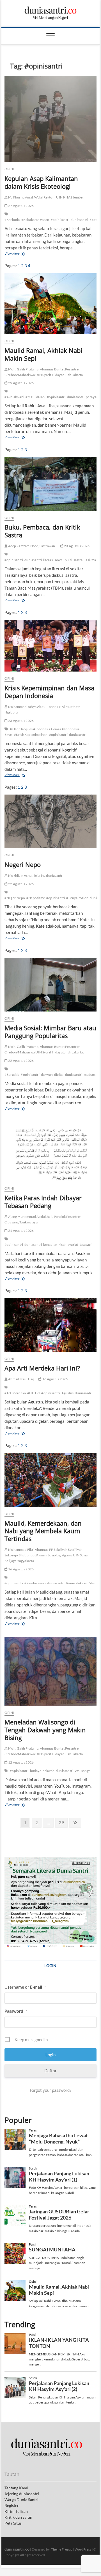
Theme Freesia (62, 2549)
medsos (90, 1075)
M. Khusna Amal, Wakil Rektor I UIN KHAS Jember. (46, 197)
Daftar (50, 2071)
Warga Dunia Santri (21, 2500)
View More (13, 254)
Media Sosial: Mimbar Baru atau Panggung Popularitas (50, 1032)
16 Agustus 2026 (55, 1379)
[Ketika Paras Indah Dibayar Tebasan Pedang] (50, 1152)
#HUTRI (34, 1393)
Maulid (94, 1583)
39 (61, 1824)
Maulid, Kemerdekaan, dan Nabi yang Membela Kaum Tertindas (43, 1531)
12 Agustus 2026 (21, 1762)
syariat (73, 1245)
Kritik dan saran (18, 2517)
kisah (63, 1245)
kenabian (50, 1245)
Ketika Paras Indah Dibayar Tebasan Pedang (43, 1202)
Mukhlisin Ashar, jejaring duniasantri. (36, 875)
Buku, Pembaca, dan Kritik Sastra (42, 531)
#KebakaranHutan (35, 220)
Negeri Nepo (23, 864)
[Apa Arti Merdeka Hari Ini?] (50, 1325)
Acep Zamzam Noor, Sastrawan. (32, 546)
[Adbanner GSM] (50, 1860)
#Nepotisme (36, 898)
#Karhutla (12, 220)
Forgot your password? (50, 2090)
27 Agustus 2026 (21, 206)
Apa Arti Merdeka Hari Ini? (42, 1368)
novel (59, 560)
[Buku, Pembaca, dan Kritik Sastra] (50, 484)
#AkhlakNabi (14, 397)
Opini (9, 169)
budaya (36, 1771)
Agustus (67, 1393)
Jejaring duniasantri (22, 2494)
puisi (68, 560)
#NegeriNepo (15, 898)
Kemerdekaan (77, 1583)
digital (59, 1075)
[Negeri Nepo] (50, 821)
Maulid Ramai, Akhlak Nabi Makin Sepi (43, 354)
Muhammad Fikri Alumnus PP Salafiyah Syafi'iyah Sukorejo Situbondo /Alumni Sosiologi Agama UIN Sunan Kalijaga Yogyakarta (47, 1555)
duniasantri (79, 220)
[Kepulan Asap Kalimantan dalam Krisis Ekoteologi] (50, 119)
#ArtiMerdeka (15, 1393)
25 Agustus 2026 (21, 383)
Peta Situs (13, 2523)
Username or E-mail (25, 1987)
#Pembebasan (35, 1583)
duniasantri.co (17, 2549)
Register (12, 2505)
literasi (48, 560)
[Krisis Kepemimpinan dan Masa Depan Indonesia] (50, 646)
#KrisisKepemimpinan (31, 735)
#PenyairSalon (77, 898)
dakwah (47, 1075)
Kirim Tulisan (16, 2511)
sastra (78, 560)
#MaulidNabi (35, 397)
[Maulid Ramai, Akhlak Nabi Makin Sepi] (50, 304)
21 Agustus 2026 (21, 1231)
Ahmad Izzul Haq (21, 1379)
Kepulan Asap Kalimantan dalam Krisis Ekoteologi (41, 182)
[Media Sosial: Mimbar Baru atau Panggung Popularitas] (50, 985)
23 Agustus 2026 (76, 546)
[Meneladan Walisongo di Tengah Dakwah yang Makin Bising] (50, 1671)
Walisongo (83, 1771)
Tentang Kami (16, 2488)
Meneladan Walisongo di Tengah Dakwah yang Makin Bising (45, 1730)
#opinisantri (60, 220)
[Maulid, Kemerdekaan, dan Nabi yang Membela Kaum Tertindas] (50, 1480)
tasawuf (86, 1245)
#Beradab (12, 1075)
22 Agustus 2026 (21, 884)
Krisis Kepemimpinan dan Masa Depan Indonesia (49, 692)
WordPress (83, 2549)
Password (16, 2011)
